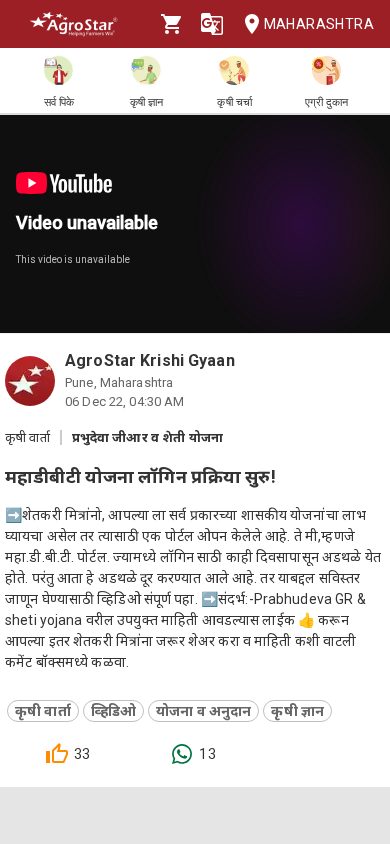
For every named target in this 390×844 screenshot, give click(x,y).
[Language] (212, 24)
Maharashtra (319, 24)
